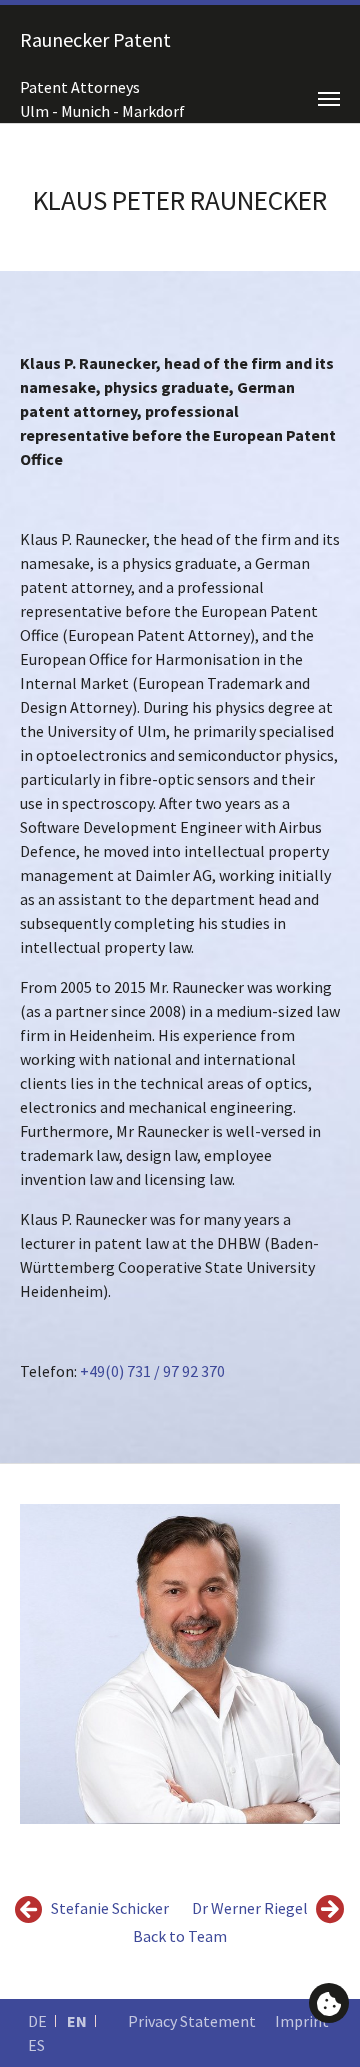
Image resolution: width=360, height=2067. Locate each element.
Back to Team (180, 1936)
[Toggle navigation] (329, 99)
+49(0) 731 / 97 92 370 (152, 1371)
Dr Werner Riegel (251, 1908)
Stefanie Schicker (108, 1908)
